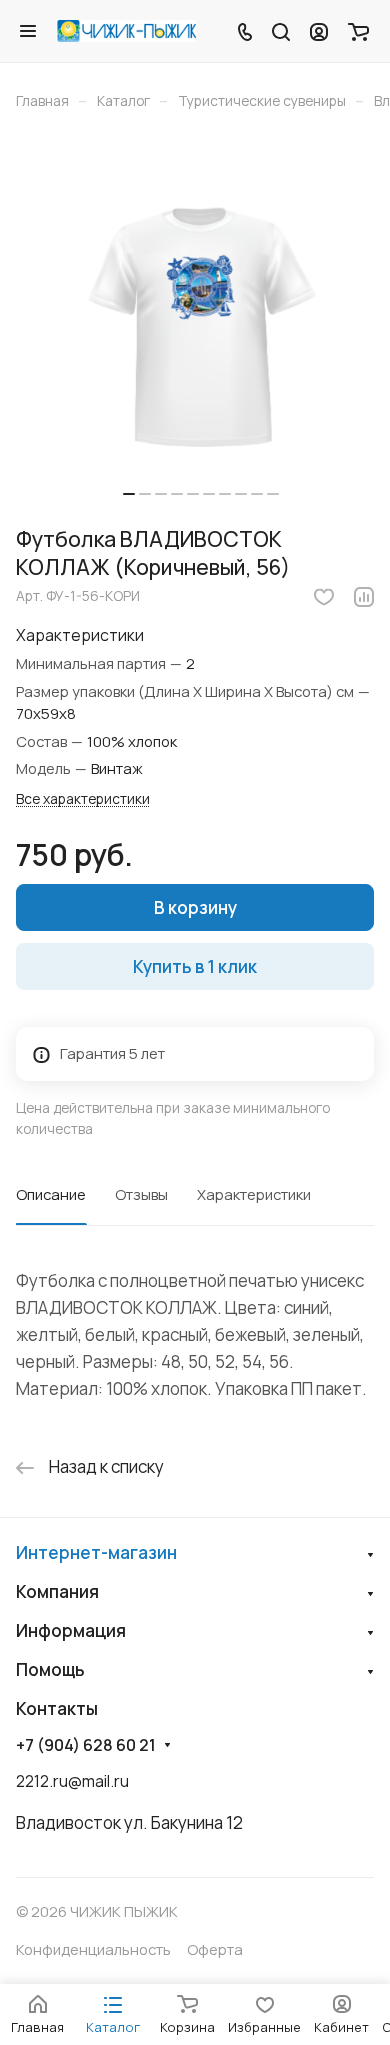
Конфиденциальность (93, 1949)
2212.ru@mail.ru (72, 1781)
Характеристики (254, 1194)
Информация (71, 1630)
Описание (51, 1194)
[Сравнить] (364, 597)
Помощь (50, 1669)
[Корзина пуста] (358, 31)
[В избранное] (324, 597)
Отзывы (141, 1194)
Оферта (215, 1949)
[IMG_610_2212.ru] (201, 324)
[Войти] (319, 31)
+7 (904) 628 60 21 (86, 1745)
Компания (57, 1591)
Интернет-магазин (96, 1552)
